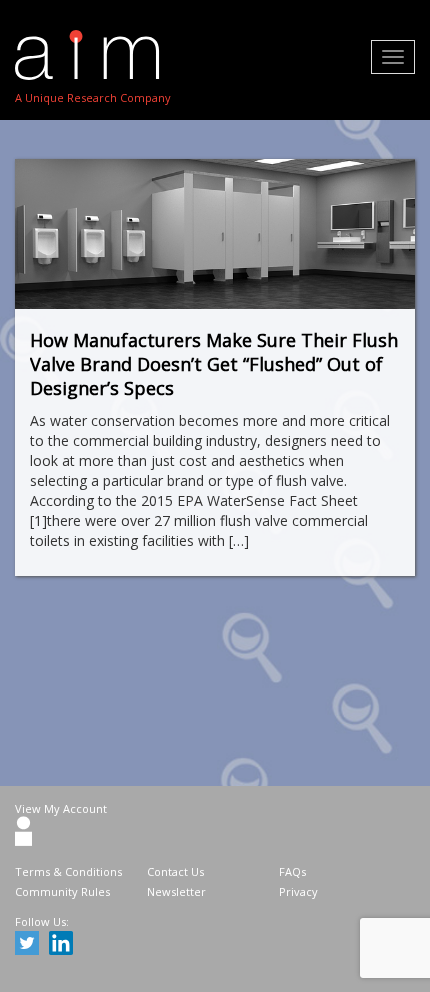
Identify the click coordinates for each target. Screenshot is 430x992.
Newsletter (176, 891)
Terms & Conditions (68, 871)
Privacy (298, 891)
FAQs (292, 871)
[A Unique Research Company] (93, 55)
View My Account (61, 808)
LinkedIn (64, 946)
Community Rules (62, 891)
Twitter (30, 946)
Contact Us (175, 871)
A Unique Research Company (93, 97)
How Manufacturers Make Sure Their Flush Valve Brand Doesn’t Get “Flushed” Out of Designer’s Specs (214, 364)
